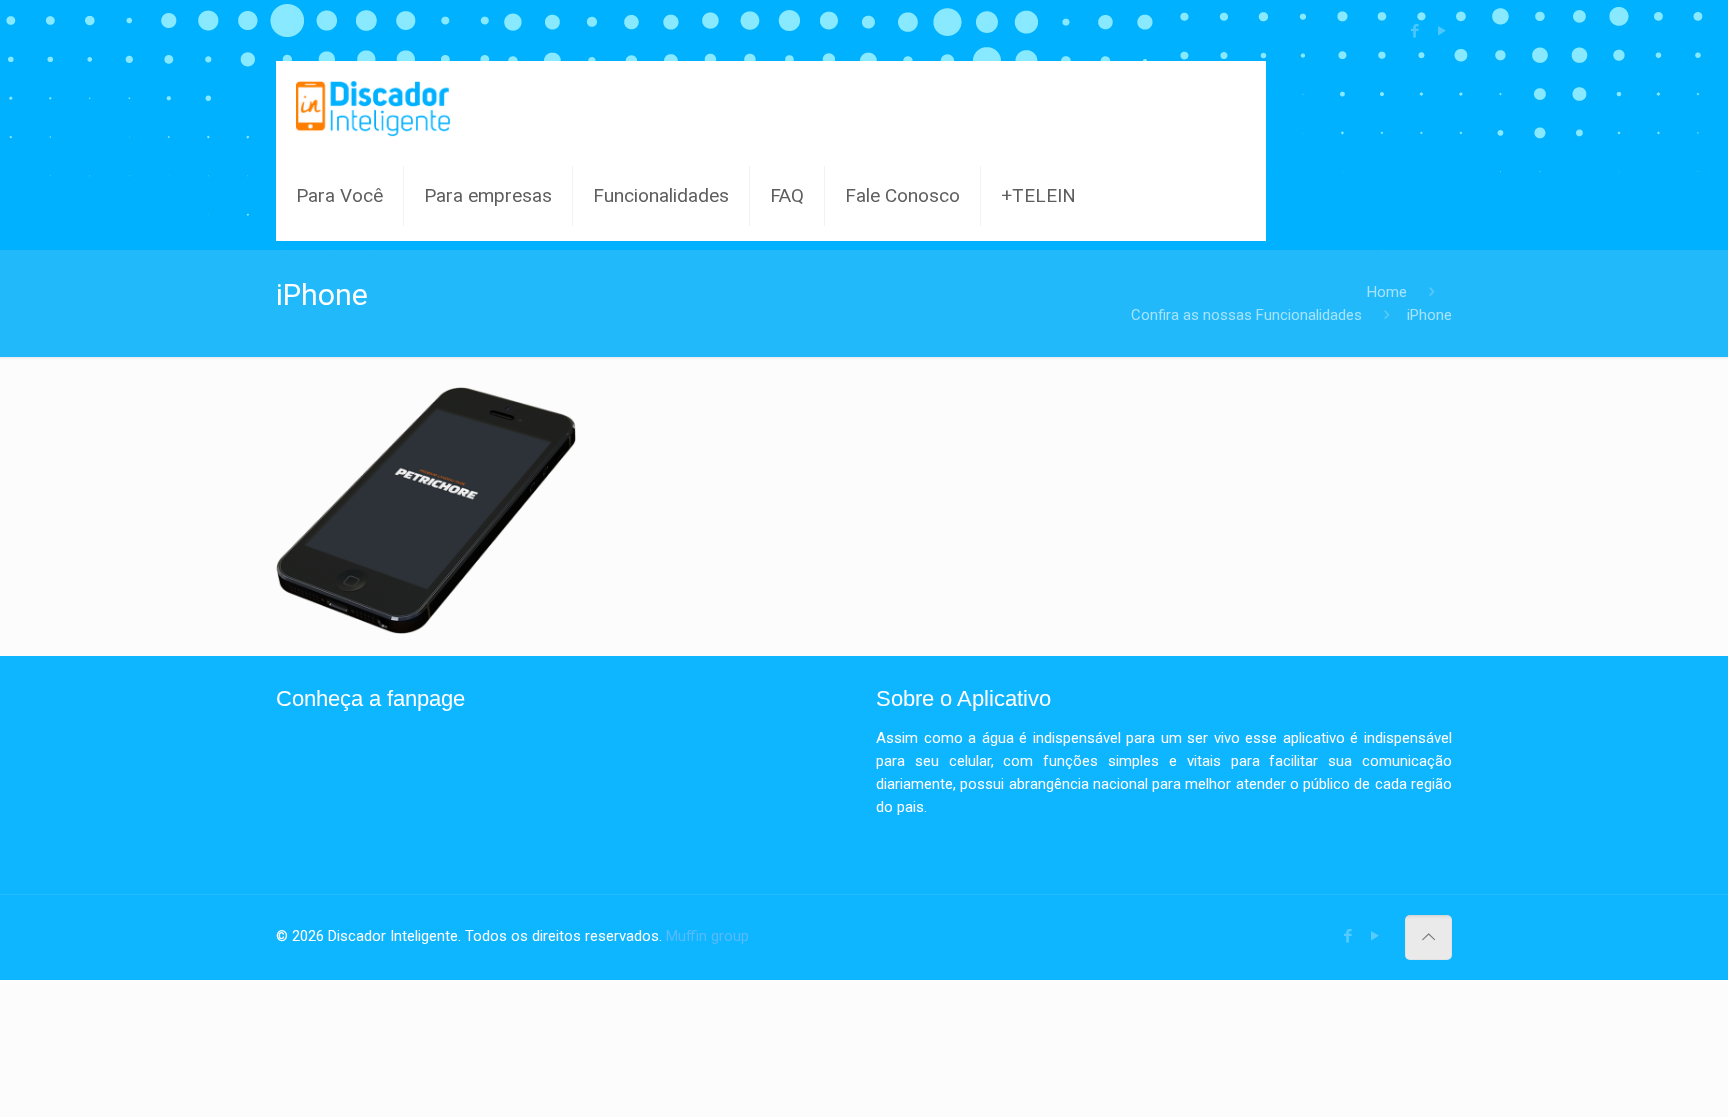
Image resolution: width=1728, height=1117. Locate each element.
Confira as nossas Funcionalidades (1246, 315)
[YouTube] (1441, 31)
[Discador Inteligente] (373, 106)
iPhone (1429, 315)
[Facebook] (1414, 31)
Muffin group (707, 936)
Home (1387, 292)
